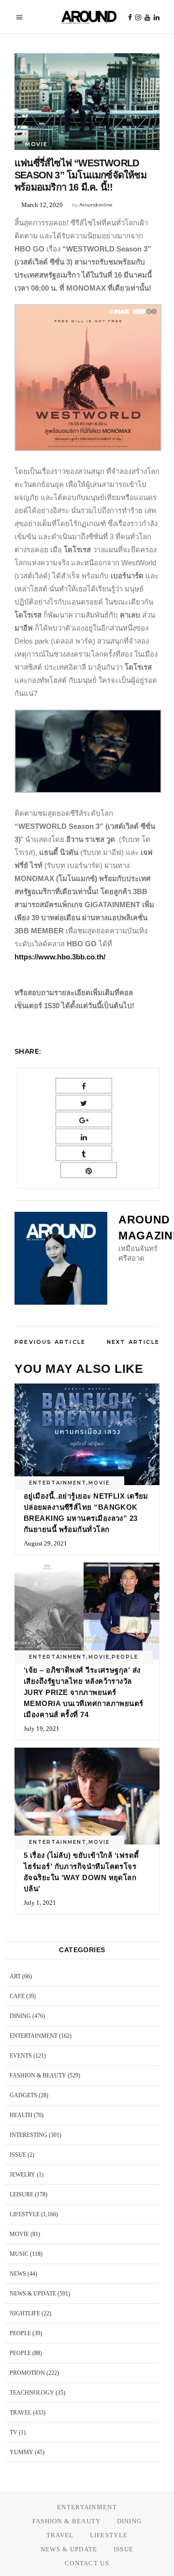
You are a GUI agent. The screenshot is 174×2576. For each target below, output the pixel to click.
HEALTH (21, 2115)
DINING (20, 2016)
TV (14, 2432)
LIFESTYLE (25, 2214)
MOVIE (36, 144)
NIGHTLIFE (25, 2313)
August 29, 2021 (45, 1543)
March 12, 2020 (42, 205)
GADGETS (23, 2095)
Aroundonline (96, 205)
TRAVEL (21, 2413)
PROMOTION (27, 2373)
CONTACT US (87, 2563)
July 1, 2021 (40, 1903)
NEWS (18, 2274)
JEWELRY (22, 2175)
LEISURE (22, 2194)
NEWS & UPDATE (33, 2294)
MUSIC (19, 2254)
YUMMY (22, 2452)
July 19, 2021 (42, 1729)
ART (15, 1976)
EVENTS (21, 2056)
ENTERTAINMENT (58, 1483)
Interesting (29, 2135)
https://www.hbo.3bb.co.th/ (60, 957)
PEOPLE (125, 1657)
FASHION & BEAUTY (38, 2076)
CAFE (17, 1996)
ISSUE (18, 2155)
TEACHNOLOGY (32, 2393)
